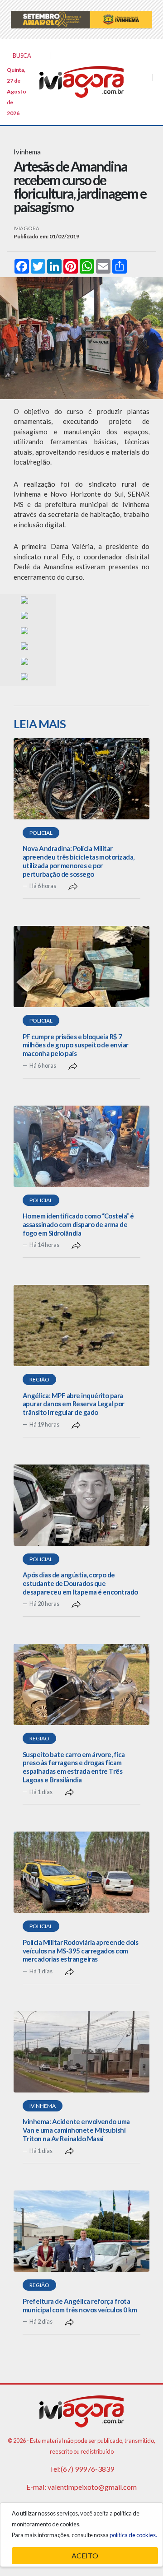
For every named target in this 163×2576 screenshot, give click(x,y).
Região (39, 1379)
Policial (41, 833)
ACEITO (85, 2555)
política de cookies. (133, 2535)
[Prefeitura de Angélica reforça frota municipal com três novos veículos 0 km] (81, 2231)
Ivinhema (43, 2106)
